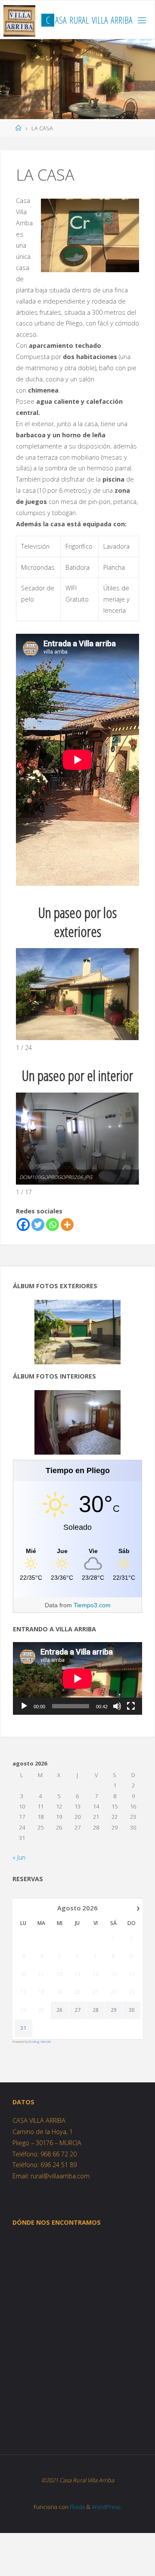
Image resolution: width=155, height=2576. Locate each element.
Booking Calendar (40, 2042)
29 (114, 2010)
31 (23, 2028)
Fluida (77, 2507)
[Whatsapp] (53, 1225)
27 (77, 2010)
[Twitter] (38, 1225)
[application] (77, 1678)
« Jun (19, 1857)
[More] (67, 1225)
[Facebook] (23, 1225)
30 (132, 2010)
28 (96, 2010)
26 (59, 2010)
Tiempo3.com (92, 1605)
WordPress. (107, 2507)
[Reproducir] (24, 1706)
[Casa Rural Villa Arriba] (19, 20)
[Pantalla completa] (131, 1706)
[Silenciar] (117, 1706)
